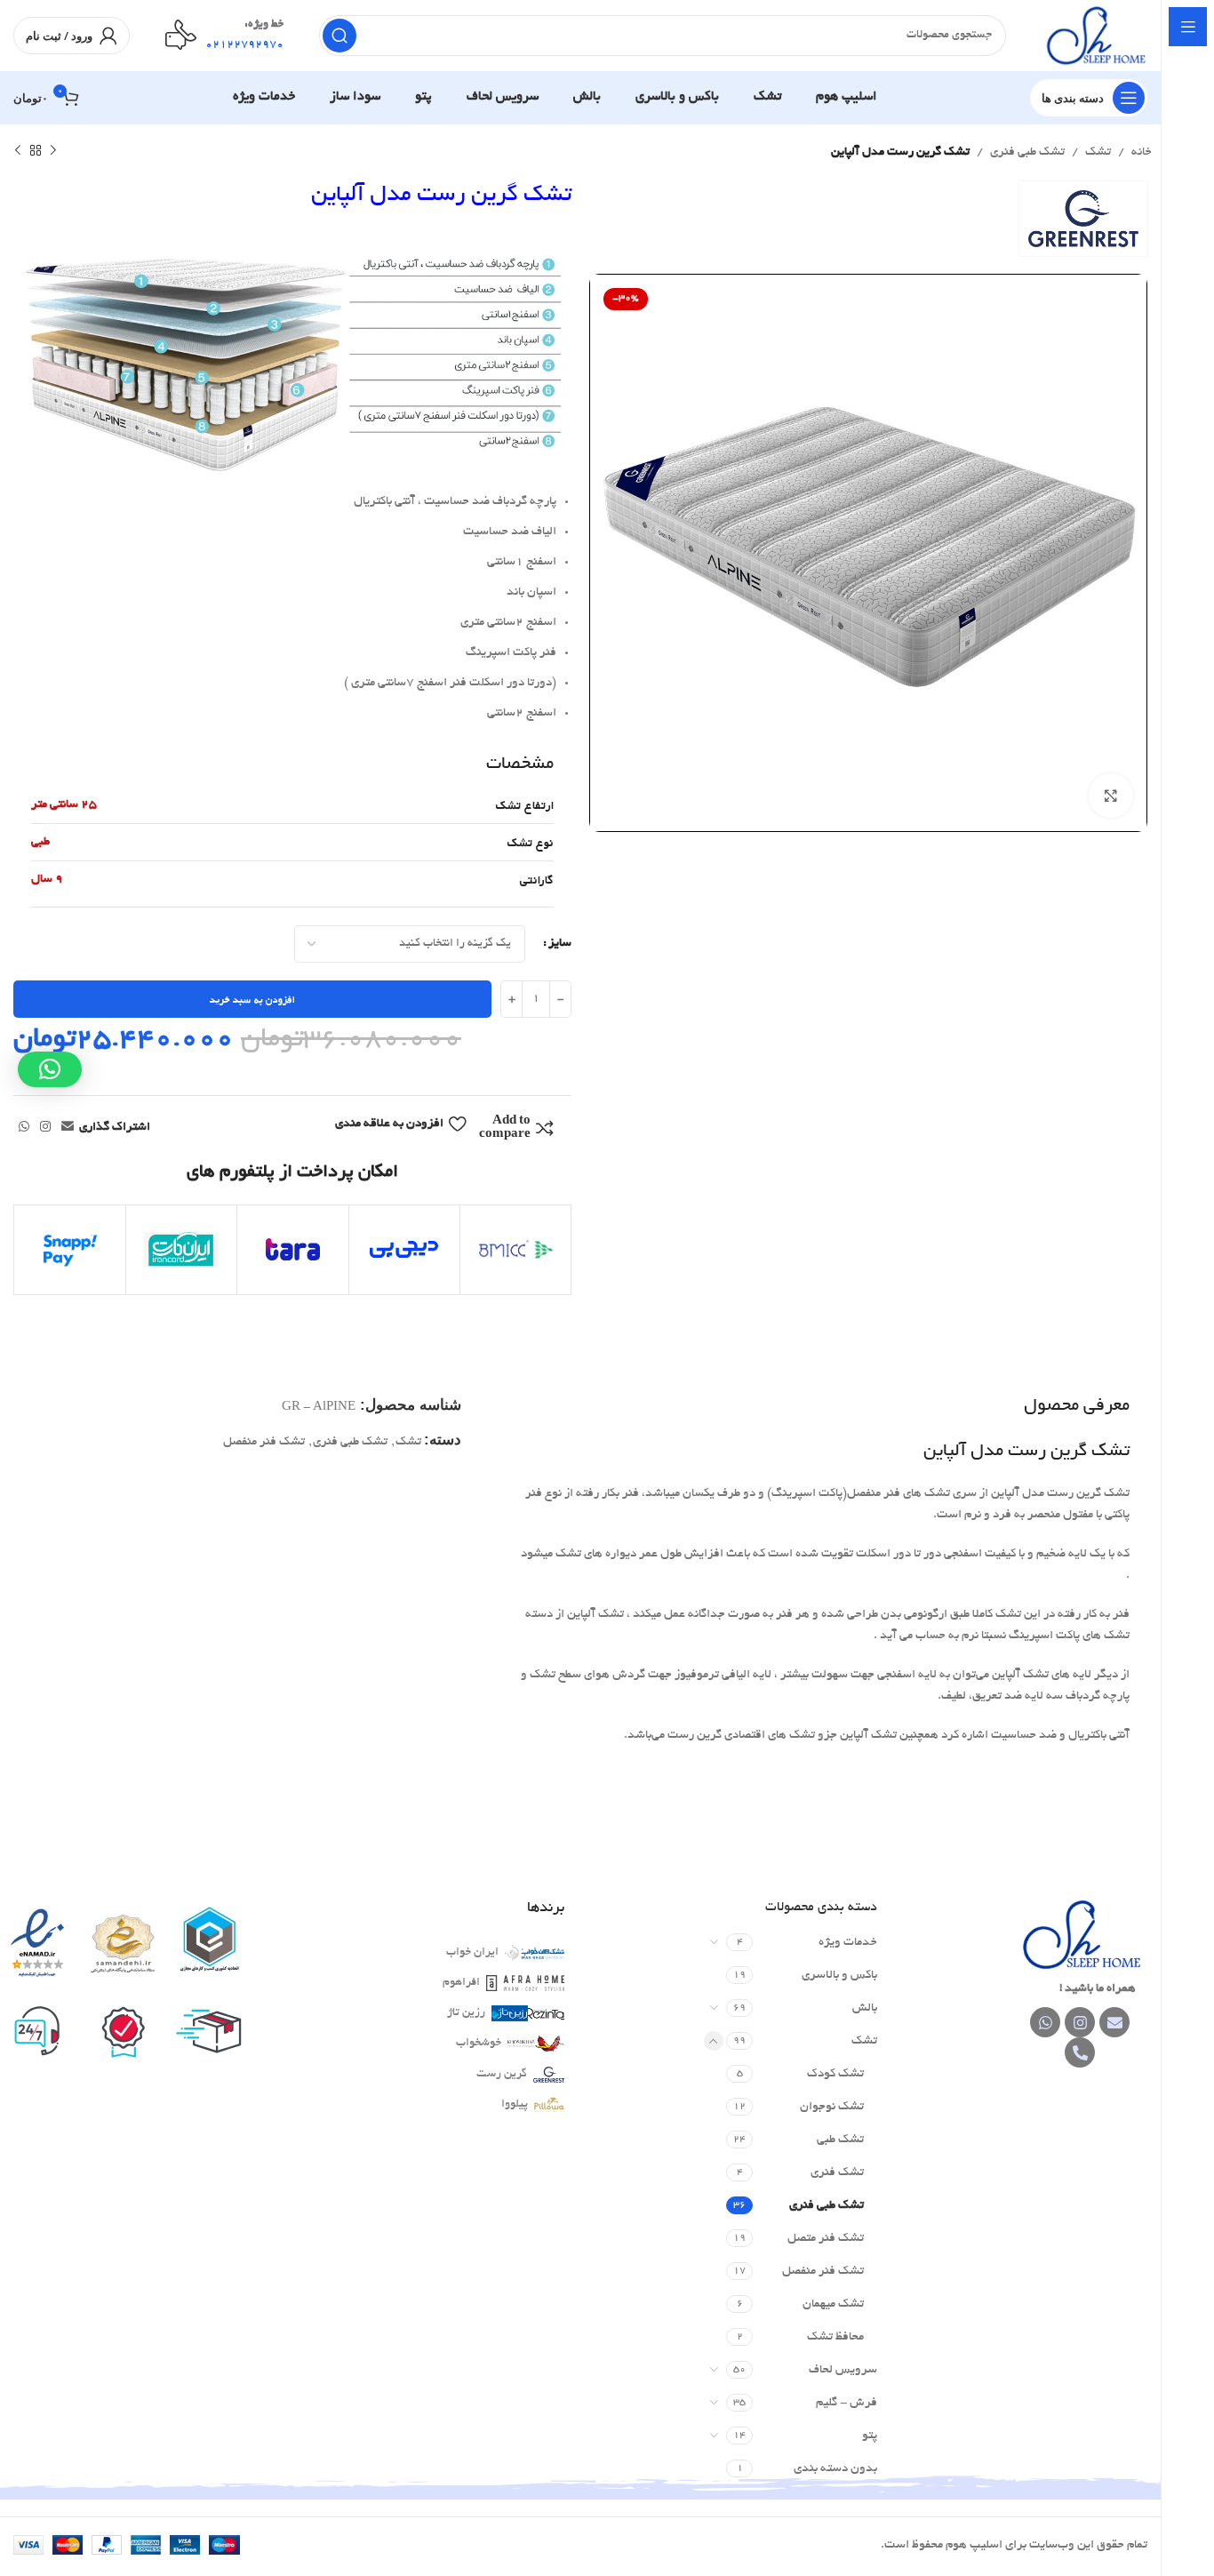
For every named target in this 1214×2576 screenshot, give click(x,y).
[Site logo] (1094, 38)
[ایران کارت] (181, 1250)
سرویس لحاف (843, 2370)
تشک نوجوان (832, 2107)
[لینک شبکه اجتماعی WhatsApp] (24, 1128)
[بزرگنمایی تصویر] (1111, 796)
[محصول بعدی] (18, 151)
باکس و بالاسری (839, 1976)
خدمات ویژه (848, 1943)
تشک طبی (840, 2140)
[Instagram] (1080, 2022)
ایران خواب (472, 1953)
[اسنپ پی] (70, 1250)
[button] (50, 1069)
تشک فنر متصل (826, 2239)
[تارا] (292, 1250)
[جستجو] (339, 36)
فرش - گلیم (847, 2403)
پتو (870, 2436)
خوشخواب (479, 2044)
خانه (1142, 152)
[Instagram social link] (45, 1128)
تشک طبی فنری (1027, 152)
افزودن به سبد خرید (252, 1000)
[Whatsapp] (1045, 2022)
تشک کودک (835, 2074)
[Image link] (1080, 1936)
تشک (1098, 152)
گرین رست (502, 2075)
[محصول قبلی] (53, 151)
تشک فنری (837, 2173)
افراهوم (461, 1983)
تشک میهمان (833, 2304)
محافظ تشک (835, 2337)
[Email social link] (68, 1128)
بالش (865, 2008)
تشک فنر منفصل (264, 1442)
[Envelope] (1114, 2022)
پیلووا (515, 2105)
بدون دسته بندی (835, 2469)
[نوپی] (515, 1250)
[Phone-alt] (1080, 2052)
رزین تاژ (466, 2013)
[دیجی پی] (404, 1250)
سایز (560, 944)
